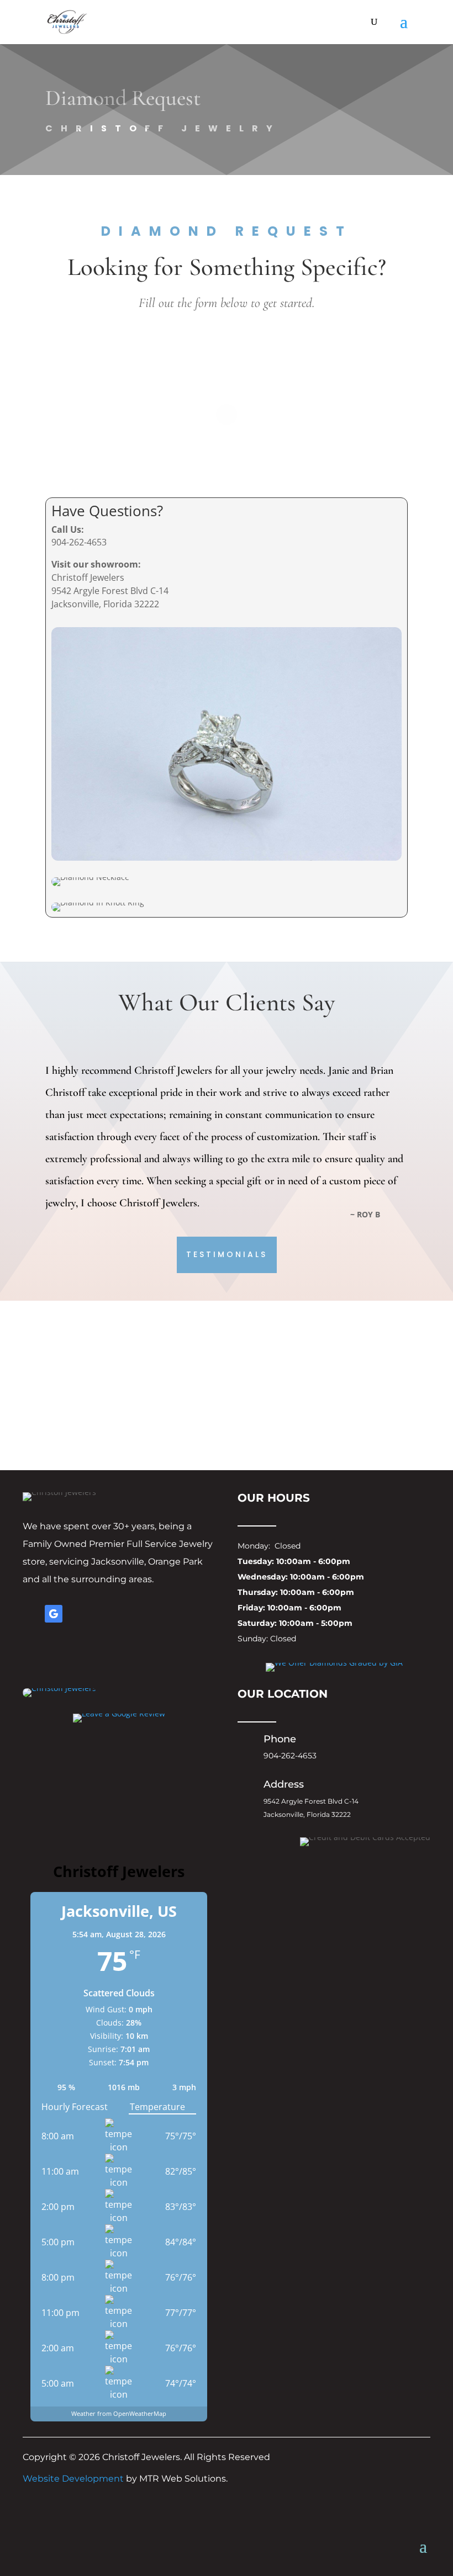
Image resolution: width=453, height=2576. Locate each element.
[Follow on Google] (54, 1614)
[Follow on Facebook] (31, 1614)
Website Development (73, 2479)
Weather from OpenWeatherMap (119, 2413)
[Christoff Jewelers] (59, 1694)
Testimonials (227, 1254)
